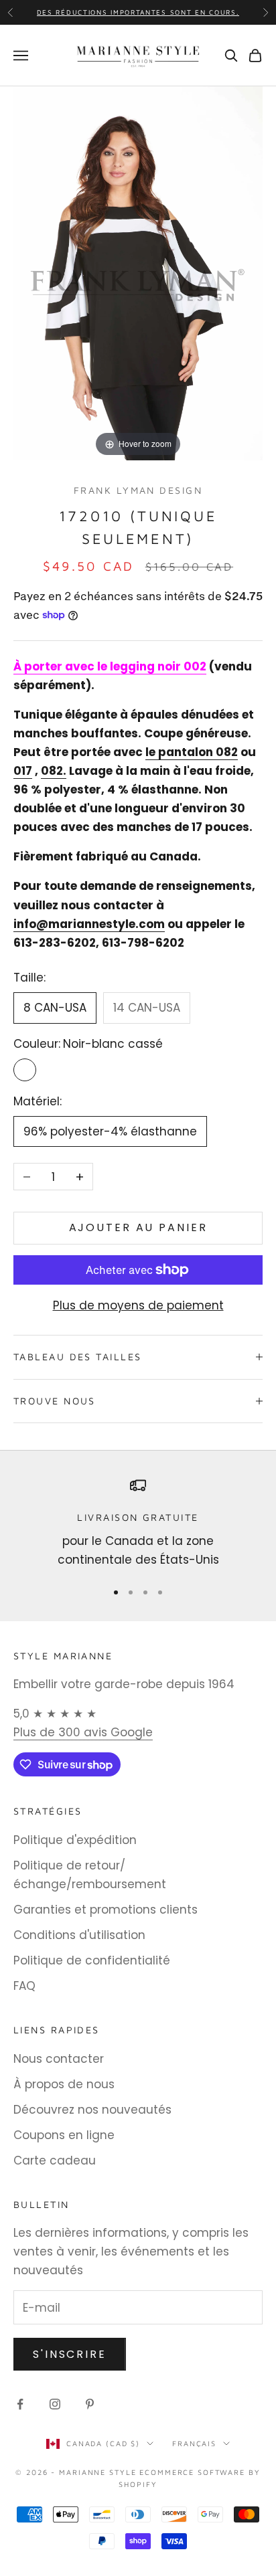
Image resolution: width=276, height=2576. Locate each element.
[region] (138, 1523)
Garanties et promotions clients (106, 1910)
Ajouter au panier (138, 1227)
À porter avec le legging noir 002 (110, 666)
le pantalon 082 (192, 752)
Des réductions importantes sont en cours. (138, 12)
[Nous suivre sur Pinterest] (90, 2404)
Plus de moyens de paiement (138, 1305)
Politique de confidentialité (92, 1960)
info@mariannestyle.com (89, 924)
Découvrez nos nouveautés (92, 2110)
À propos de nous (64, 2084)
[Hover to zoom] (138, 272)
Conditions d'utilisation (79, 1935)
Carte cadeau (55, 2160)
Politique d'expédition (75, 1840)
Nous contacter (59, 2059)
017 (23, 771)
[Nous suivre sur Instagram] (55, 2404)
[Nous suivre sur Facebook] (20, 2404)
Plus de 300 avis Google (83, 1732)
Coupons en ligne (64, 2135)
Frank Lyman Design (138, 490)
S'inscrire (70, 2354)
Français (194, 2443)
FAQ (24, 1986)
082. (54, 771)
